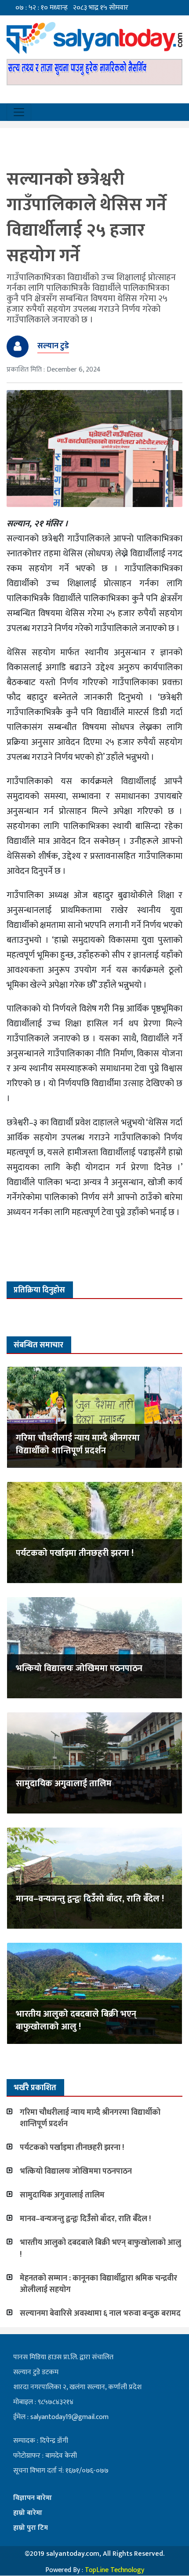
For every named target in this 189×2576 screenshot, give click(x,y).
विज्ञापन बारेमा (33, 2498)
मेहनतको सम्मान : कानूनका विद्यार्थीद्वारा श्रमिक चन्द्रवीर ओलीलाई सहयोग (98, 2284)
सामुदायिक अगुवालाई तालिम (64, 1784)
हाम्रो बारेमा (28, 2513)
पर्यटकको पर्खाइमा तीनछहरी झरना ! (75, 1553)
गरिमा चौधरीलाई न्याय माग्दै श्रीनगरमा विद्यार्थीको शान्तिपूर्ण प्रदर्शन (78, 1444)
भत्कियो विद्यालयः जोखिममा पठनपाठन (79, 1668)
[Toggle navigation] (19, 112)
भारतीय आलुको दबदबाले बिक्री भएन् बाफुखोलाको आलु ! (76, 2020)
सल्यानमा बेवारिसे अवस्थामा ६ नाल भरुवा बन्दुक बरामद (100, 2313)
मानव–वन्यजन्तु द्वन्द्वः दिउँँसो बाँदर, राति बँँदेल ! (90, 1899)
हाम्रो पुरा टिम (31, 2528)
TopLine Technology (114, 2570)
